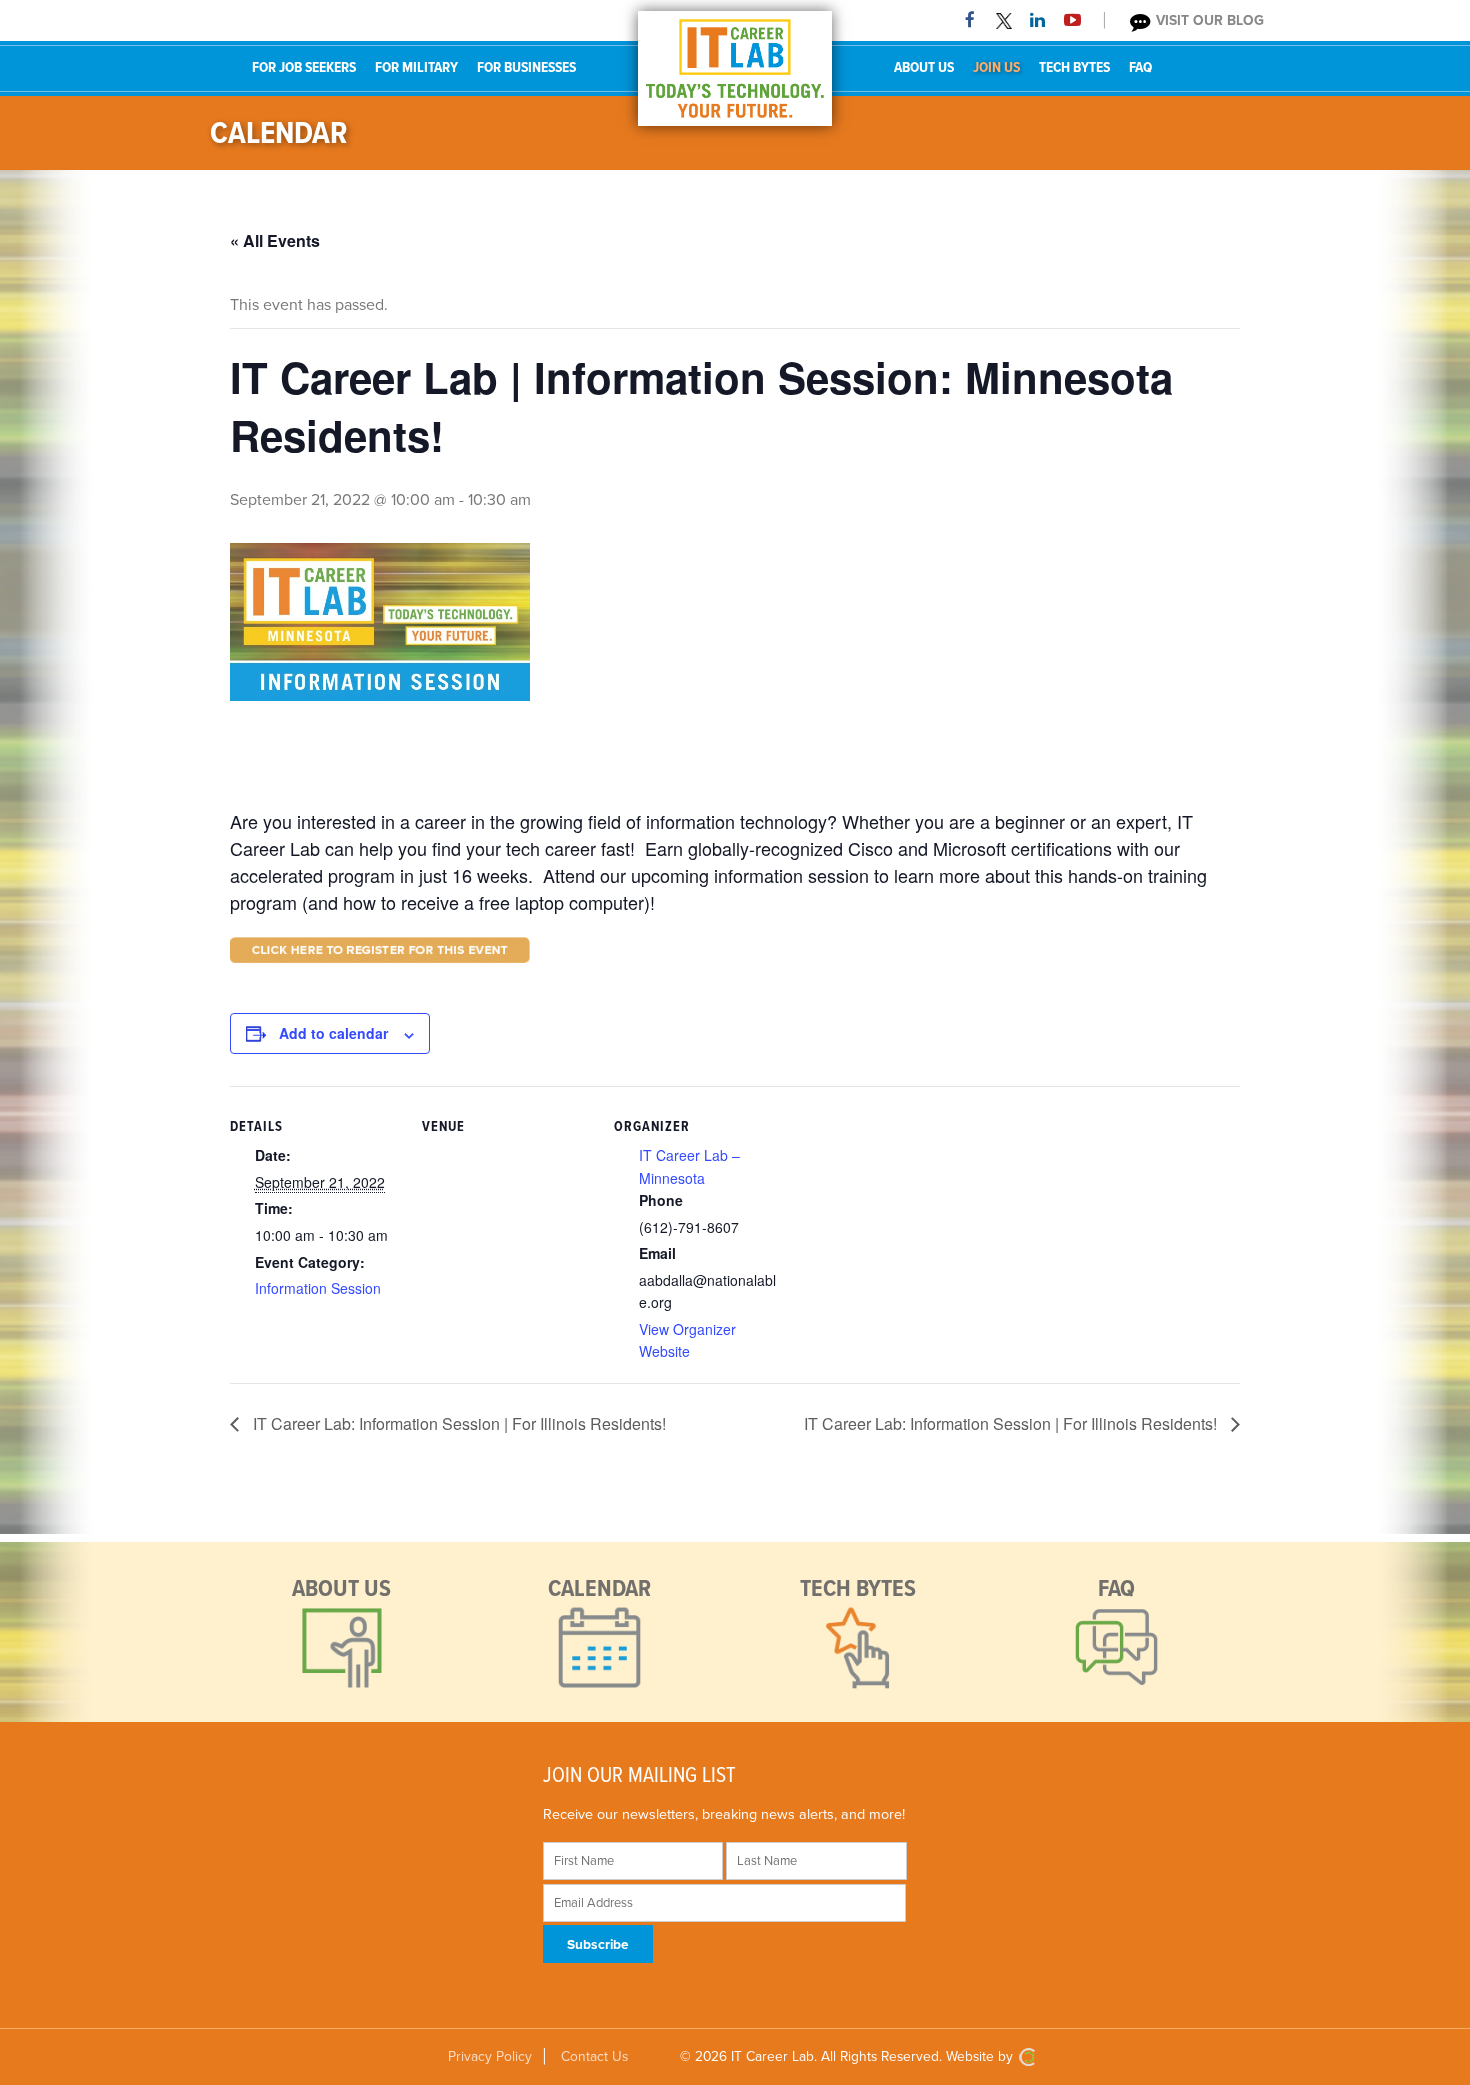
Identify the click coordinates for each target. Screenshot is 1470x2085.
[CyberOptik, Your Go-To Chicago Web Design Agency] (1027, 2056)
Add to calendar (333, 1033)
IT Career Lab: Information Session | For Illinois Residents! (457, 1423)
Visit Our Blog (1208, 20)
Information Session (318, 1288)
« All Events (275, 240)
